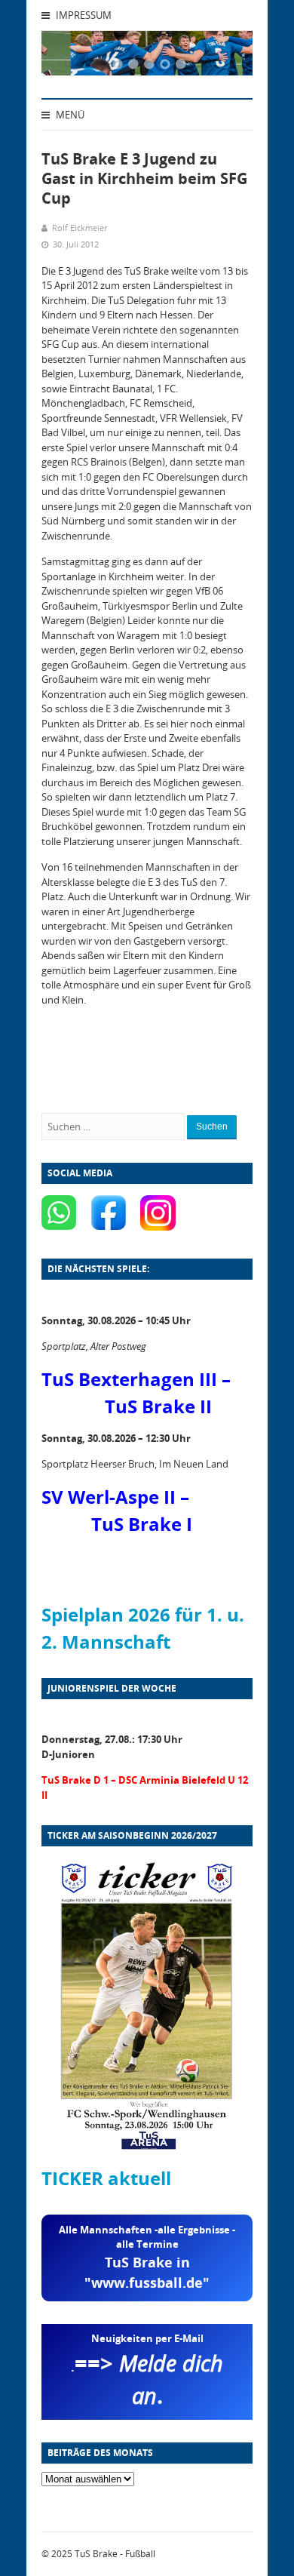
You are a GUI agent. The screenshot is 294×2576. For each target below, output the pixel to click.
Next (222, 57)
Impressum (83, 15)
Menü (69, 115)
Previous (72, 57)
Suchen (212, 1127)
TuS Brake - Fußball (115, 2554)
